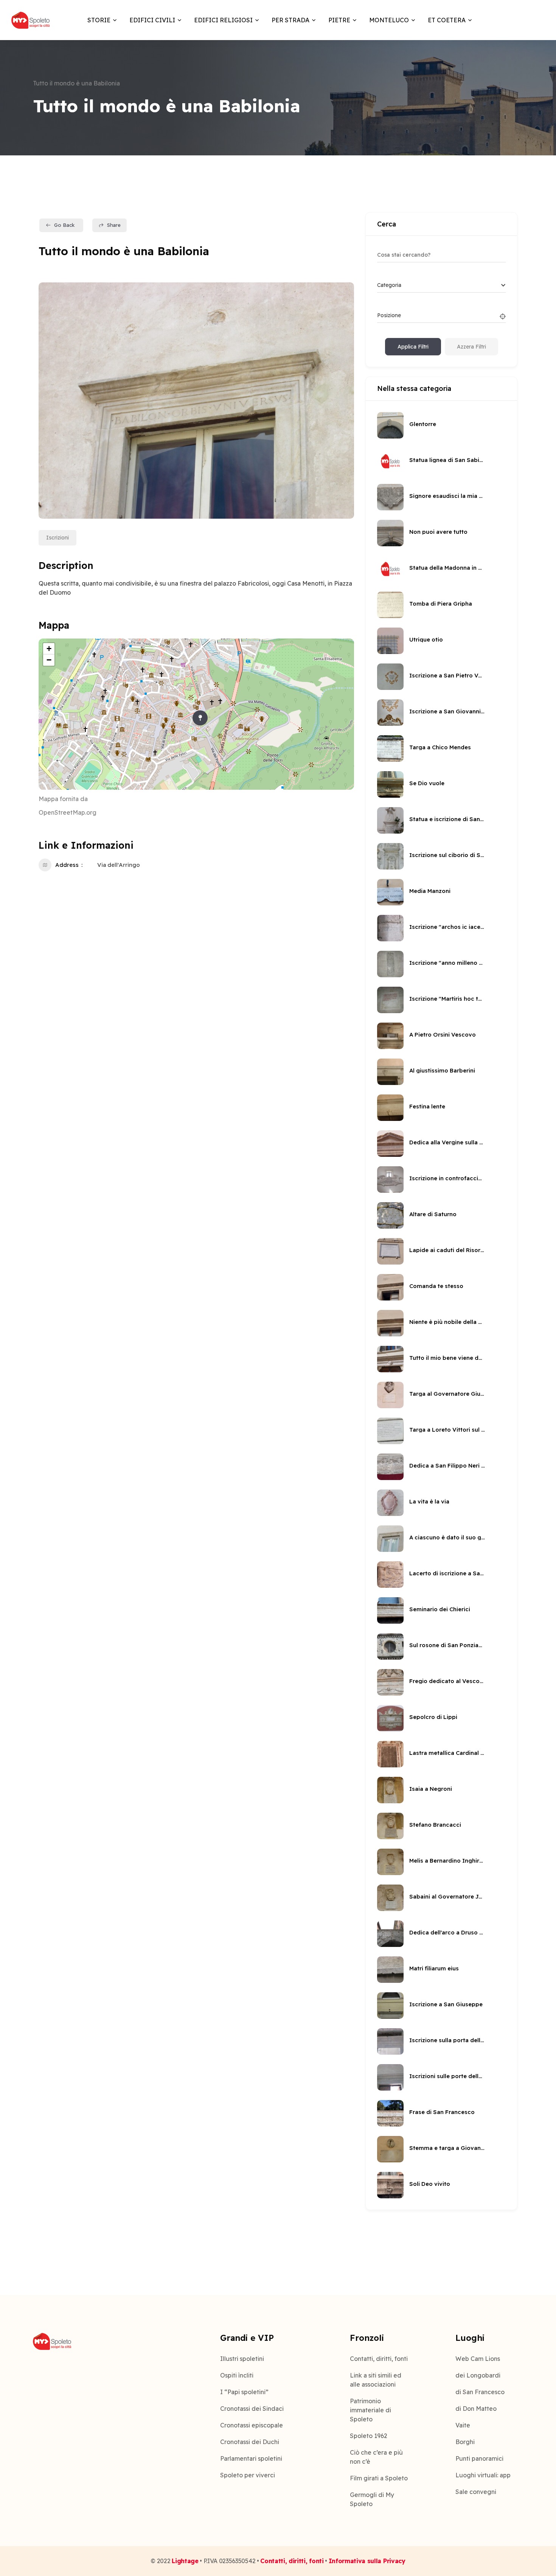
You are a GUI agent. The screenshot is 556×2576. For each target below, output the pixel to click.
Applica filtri (413, 347)
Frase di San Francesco (442, 2112)
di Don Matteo (476, 2409)
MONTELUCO (389, 20)
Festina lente (427, 1106)
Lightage (185, 2561)
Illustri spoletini (242, 2359)
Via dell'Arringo (119, 865)
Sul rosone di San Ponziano (447, 1645)
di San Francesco (480, 2392)
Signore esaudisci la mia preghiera (447, 496)
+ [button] (49, 649)
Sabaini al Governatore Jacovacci (447, 1896)
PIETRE (339, 20)
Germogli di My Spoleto (372, 2499)
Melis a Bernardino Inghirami (447, 1861)
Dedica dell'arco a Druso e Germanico (447, 1932)
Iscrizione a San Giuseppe (446, 2004)
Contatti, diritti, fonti (379, 2359)
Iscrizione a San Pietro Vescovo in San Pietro (447, 675)
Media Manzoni (430, 891)
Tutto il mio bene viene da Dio (447, 1358)
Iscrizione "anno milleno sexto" (447, 963)
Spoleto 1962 (369, 2436)
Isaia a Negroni (431, 1789)
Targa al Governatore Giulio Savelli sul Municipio (447, 1394)
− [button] (49, 660)
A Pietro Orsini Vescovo (443, 1035)
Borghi (465, 2442)
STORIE (99, 20)
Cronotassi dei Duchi (250, 2442)
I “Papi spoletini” (244, 2392)
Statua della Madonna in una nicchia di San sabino (447, 568)
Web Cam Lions (478, 2359)
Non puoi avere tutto (438, 532)
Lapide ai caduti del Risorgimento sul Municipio (447, 1250)
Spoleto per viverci (248, 2475)
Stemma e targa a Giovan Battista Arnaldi (447, 2148)
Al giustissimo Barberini (442, 1070)
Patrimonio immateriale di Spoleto (370, 2410)
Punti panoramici (479, 2458)
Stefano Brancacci (435, 1825)
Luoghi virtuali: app (483, 2475)
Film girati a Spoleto (379, 2478)
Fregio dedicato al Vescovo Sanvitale (447, 1681)
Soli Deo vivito (430, 2184)
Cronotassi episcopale (252, 2425)
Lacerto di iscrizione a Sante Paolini (447, 1573)
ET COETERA (447, 20)
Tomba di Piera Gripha (441, 604)
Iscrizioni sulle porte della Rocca (447, 2076)
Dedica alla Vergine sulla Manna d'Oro (447, 1142)
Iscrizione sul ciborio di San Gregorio (447, 855)
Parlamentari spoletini (251, 2458)
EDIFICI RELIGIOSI (223, 20)
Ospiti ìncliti (237, 2375)
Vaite (463, 2425)
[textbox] (389, 285)
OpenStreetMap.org (68, 812)
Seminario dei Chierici (440, 1609)
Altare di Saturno (433, 1214)
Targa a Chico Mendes (440, 747)
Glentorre (423, 424)
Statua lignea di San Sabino (447, 460)
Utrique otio (426, 639)
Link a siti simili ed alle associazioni (376, 2380)
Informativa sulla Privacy (367, 2561)
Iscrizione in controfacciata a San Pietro (447, 1178)
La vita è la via (429, 1501)
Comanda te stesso (436, 1286)
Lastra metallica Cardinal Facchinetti (447, 1753)
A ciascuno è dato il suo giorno (447, 1537)
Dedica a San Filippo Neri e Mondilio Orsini (447, 1465)
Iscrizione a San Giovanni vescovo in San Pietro (447, 711)
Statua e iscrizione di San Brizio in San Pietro (447, 819)
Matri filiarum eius (434, 1968)
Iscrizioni (57, 538)
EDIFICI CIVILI (152, 20)
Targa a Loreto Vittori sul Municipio (447, 1430)
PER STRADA (290, 20)
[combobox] (441, 285)
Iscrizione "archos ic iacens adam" (447, 927)
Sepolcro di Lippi (433, 1717)
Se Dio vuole (427, 783)
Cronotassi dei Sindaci (252, 2409)
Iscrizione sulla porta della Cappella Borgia (447, 2040)
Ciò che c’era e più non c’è (376, 2457)
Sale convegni (476, 2492)
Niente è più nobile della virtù (447, 1322)
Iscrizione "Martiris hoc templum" (447, 999)
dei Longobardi (478, 2375)
